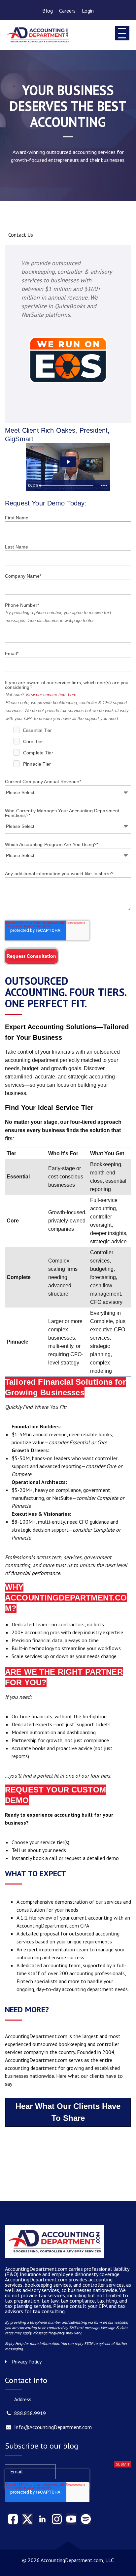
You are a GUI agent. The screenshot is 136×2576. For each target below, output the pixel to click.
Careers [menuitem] (67, 11)
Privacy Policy (27, 2361)
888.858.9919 (30, 2413)
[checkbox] (72, 748)
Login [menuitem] (88, 11)
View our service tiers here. (51, 695)
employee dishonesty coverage (85, 2274)
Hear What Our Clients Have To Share (68, 2112)
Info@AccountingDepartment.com (53, 2427)
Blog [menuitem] (48, 11)
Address (23, 2399)
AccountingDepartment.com (37, 2279)
